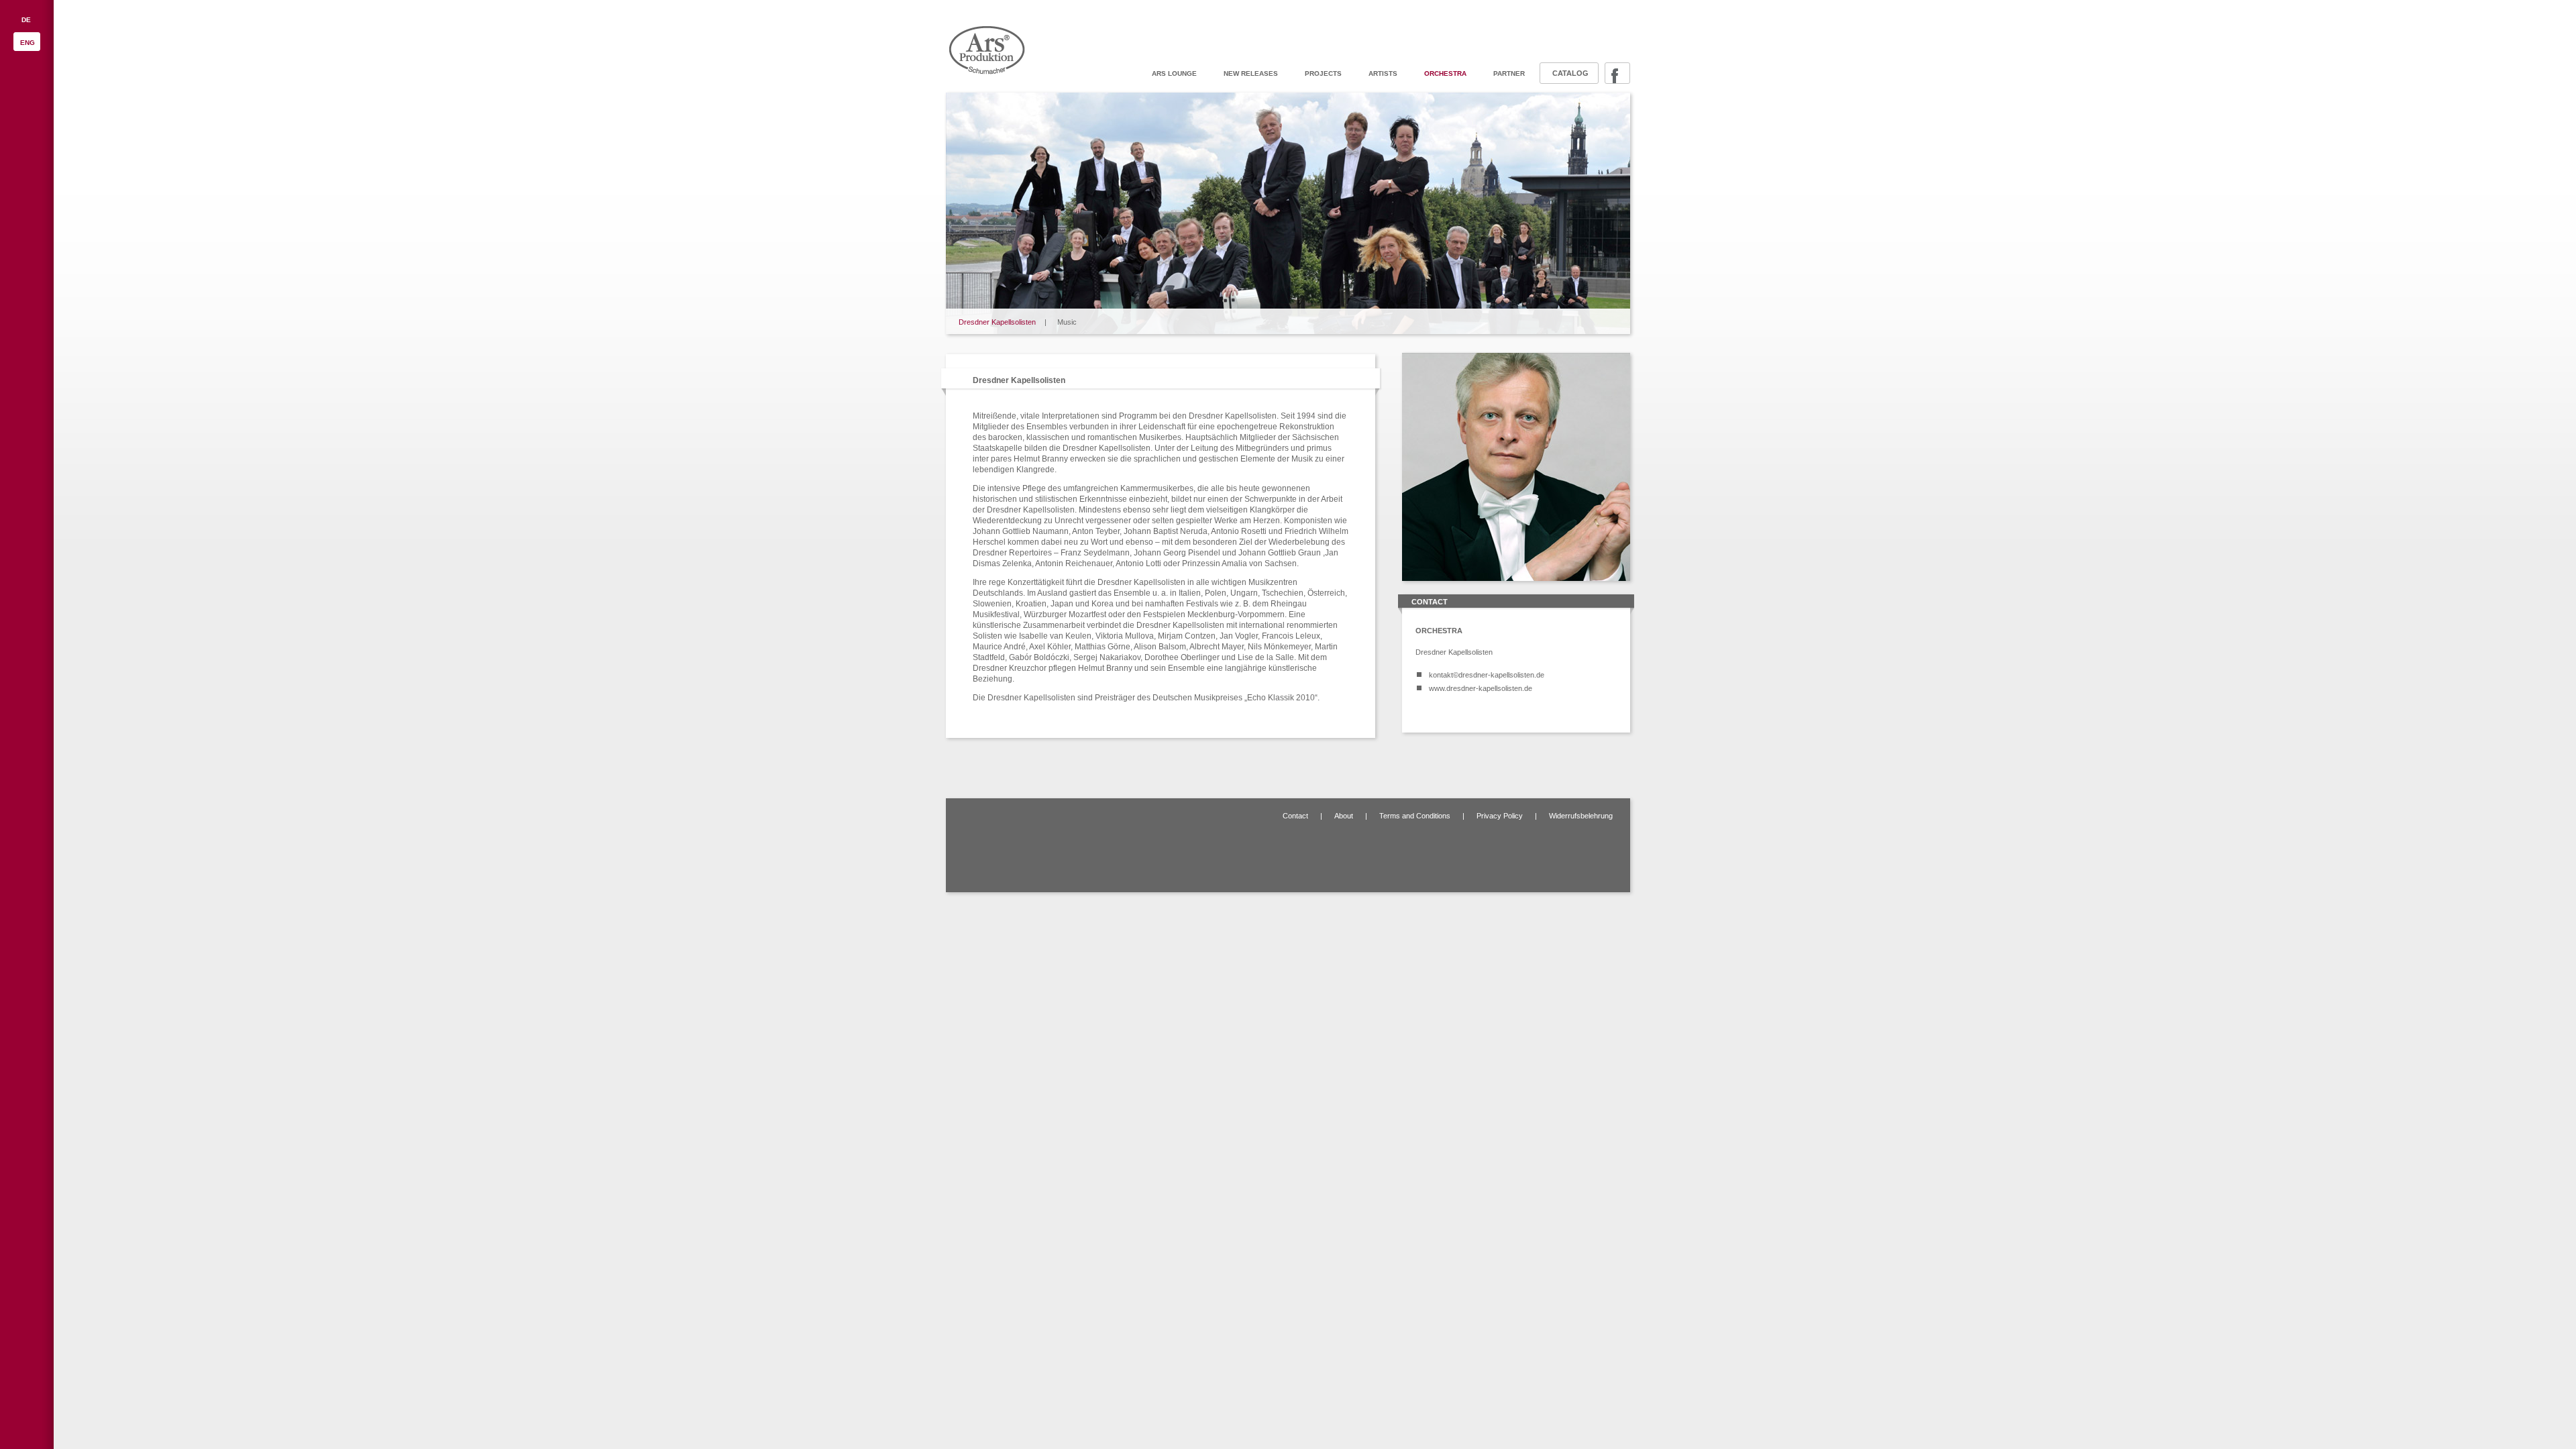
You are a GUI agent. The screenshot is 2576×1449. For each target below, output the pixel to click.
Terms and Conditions (1415, 816)
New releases (1251, 73)
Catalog (1570, 73)
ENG (28, 43)
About (1344, 816)
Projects (1323, 73)
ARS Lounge (1174, 73)
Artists (1383, 73)
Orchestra (1445, 73)
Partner (1509, 73)
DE (26, 20)
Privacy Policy (1500, 816)
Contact (1295, 816)
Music (1067, 322)
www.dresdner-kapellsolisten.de (1481, 688)
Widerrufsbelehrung (1581, 816)
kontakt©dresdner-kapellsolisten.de (1487, 675)
